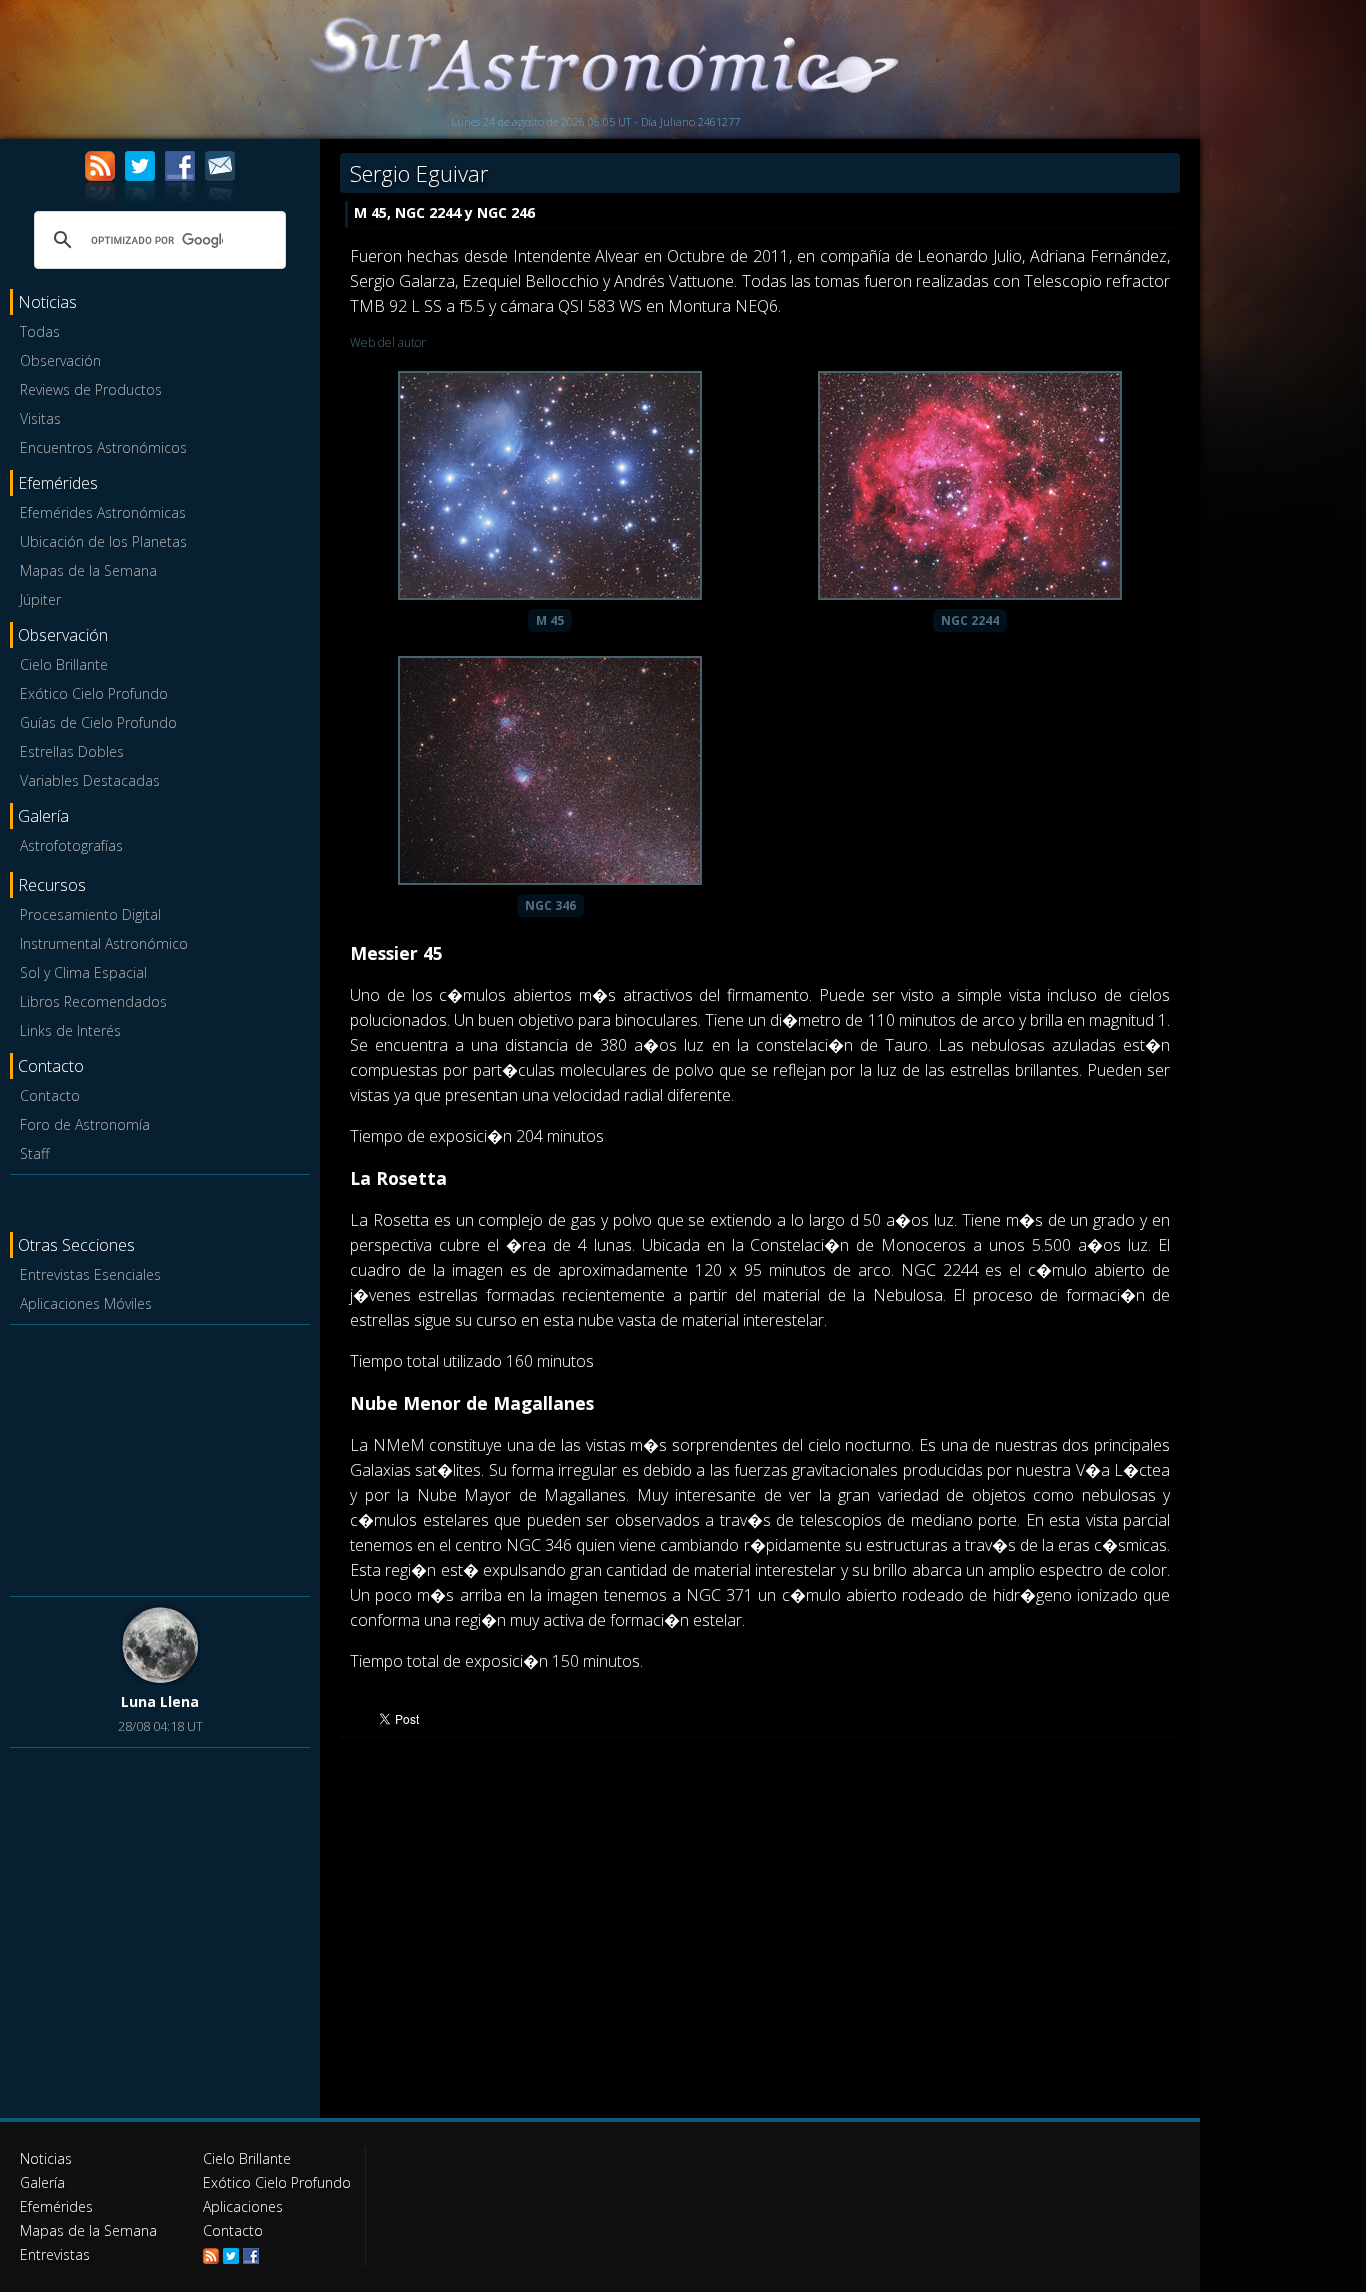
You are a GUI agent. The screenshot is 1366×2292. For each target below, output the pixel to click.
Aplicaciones (243, 2206)
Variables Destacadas (90, 780)
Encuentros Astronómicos (103, 447)
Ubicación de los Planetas (103, 541)
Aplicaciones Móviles (86, 1303)
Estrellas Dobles (72, 751)
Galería (42, 2182)
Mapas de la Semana (88, 570)
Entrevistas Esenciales (90, 1274)
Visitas (40, 418)
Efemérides (56, 2206)
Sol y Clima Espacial (83, 972)
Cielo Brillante (64, 664)
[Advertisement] (160, 1457)
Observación (60, 360)
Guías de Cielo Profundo (98, 722)
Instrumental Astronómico (104, 943)
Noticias (46, 2158)
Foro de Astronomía (85, 1124)
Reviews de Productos (91, 389)
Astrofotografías (71, 845)
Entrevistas (55, 2254)
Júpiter (40, 599)
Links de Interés (70, 1030)
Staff (34, 1153)
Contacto (50, 1095)
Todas (40, 331)
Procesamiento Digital (90, 914)
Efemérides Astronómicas (103, 512)
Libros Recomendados (93, 1001)
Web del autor (388, 342)
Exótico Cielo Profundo (94, 693)
